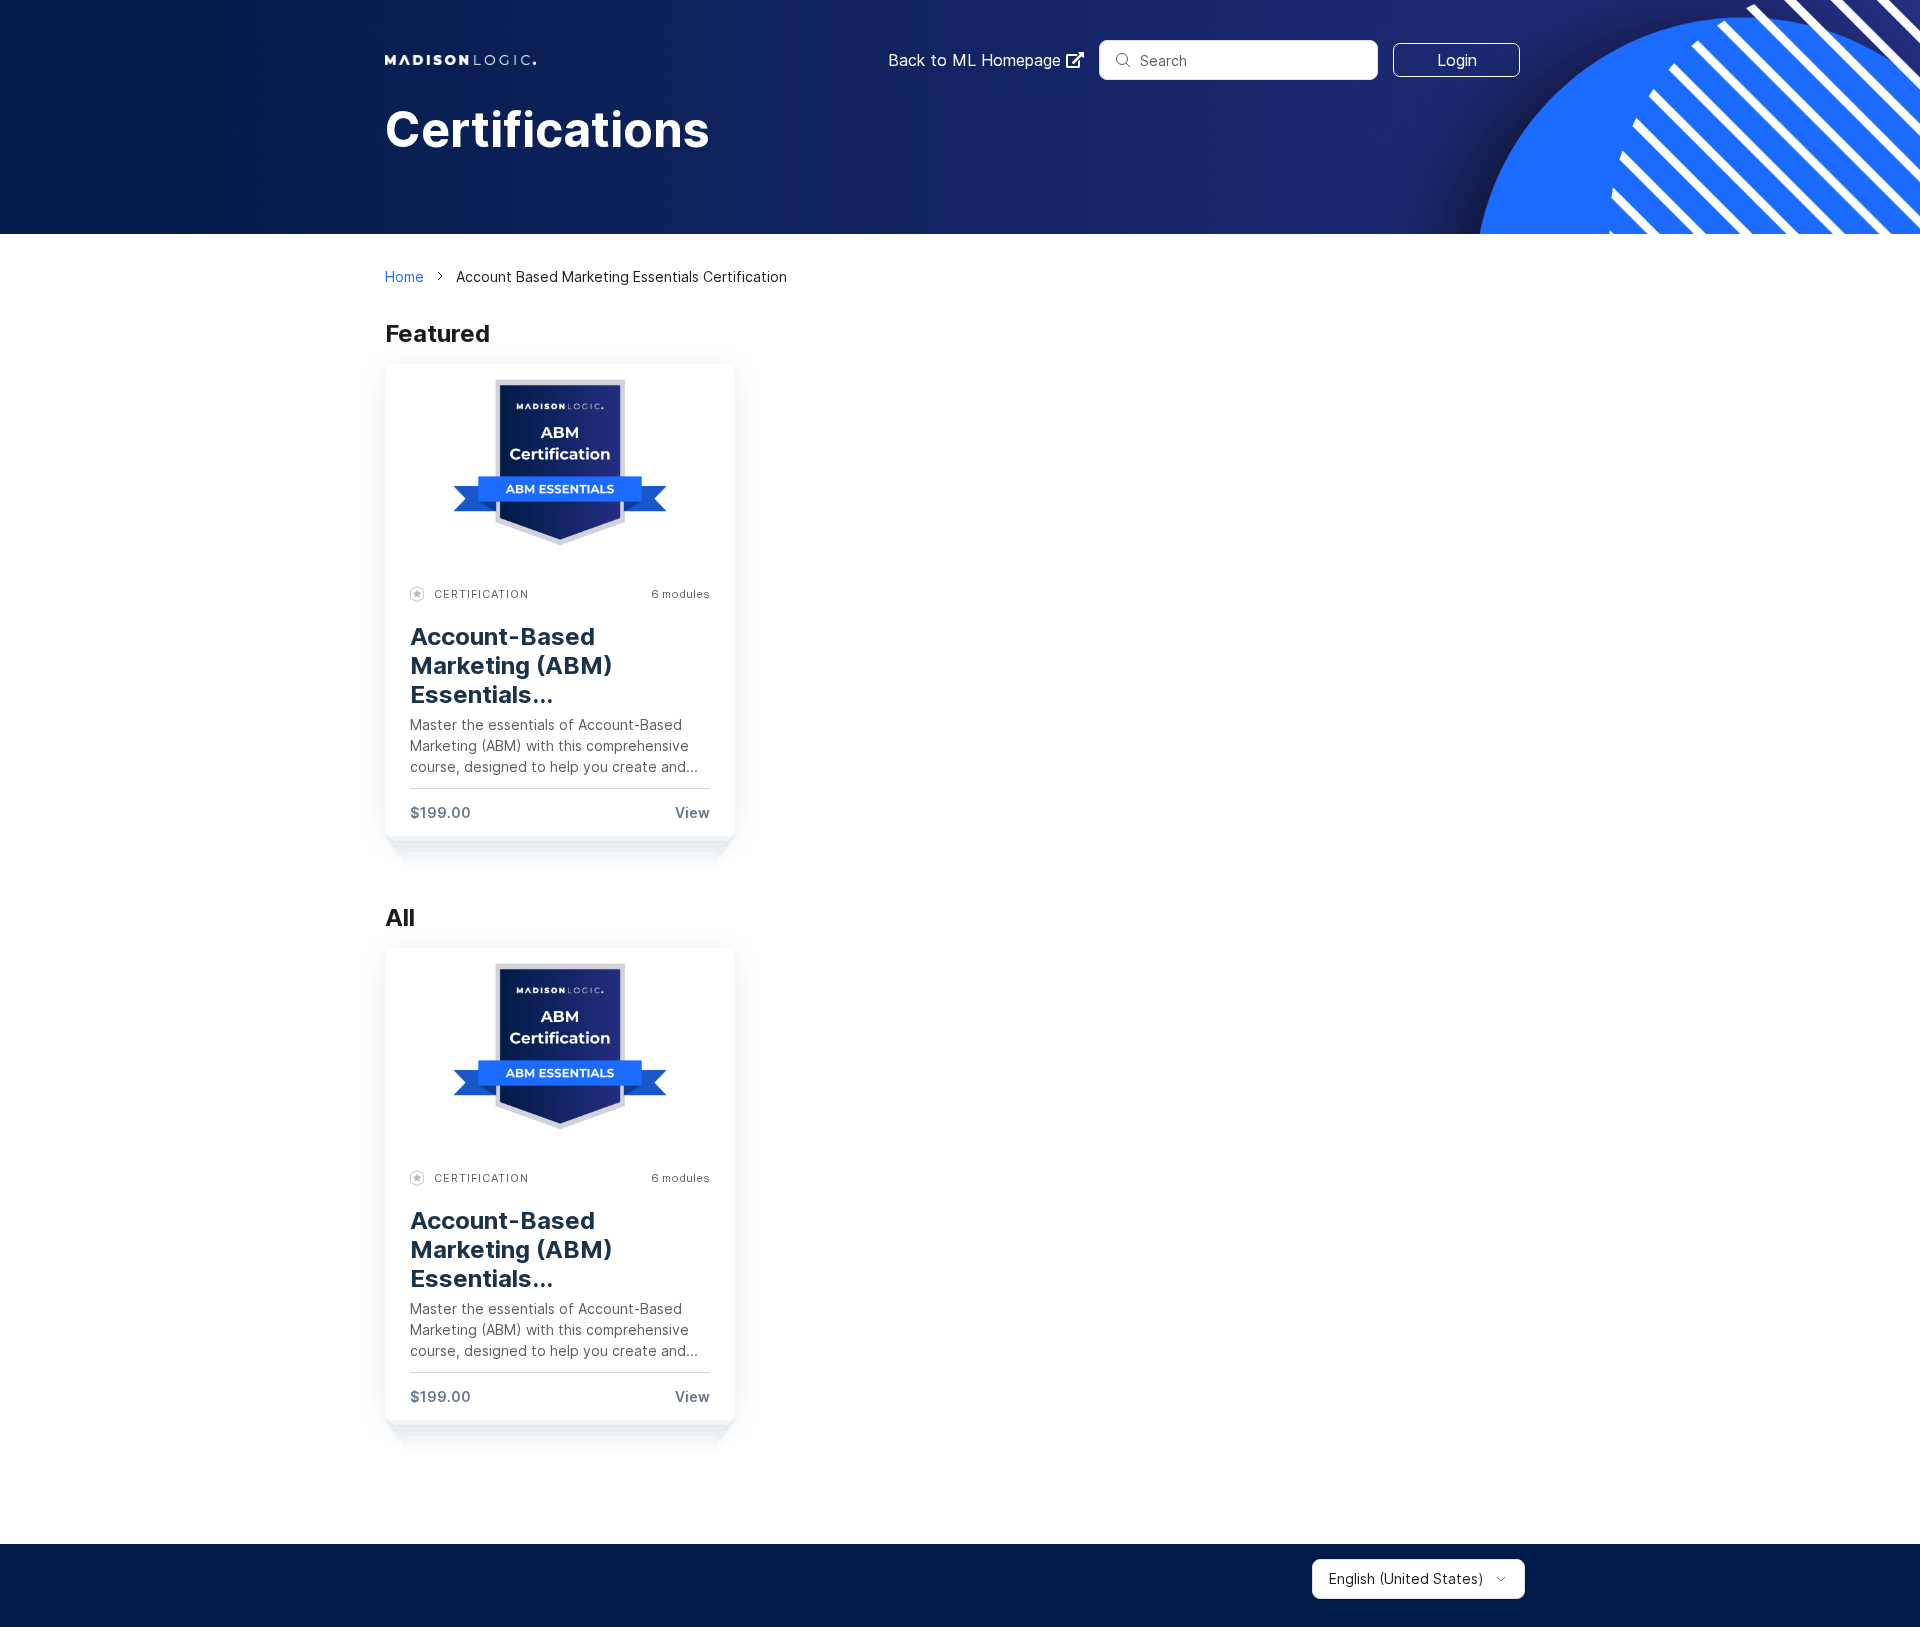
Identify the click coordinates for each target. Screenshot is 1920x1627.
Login (1457, 60)
